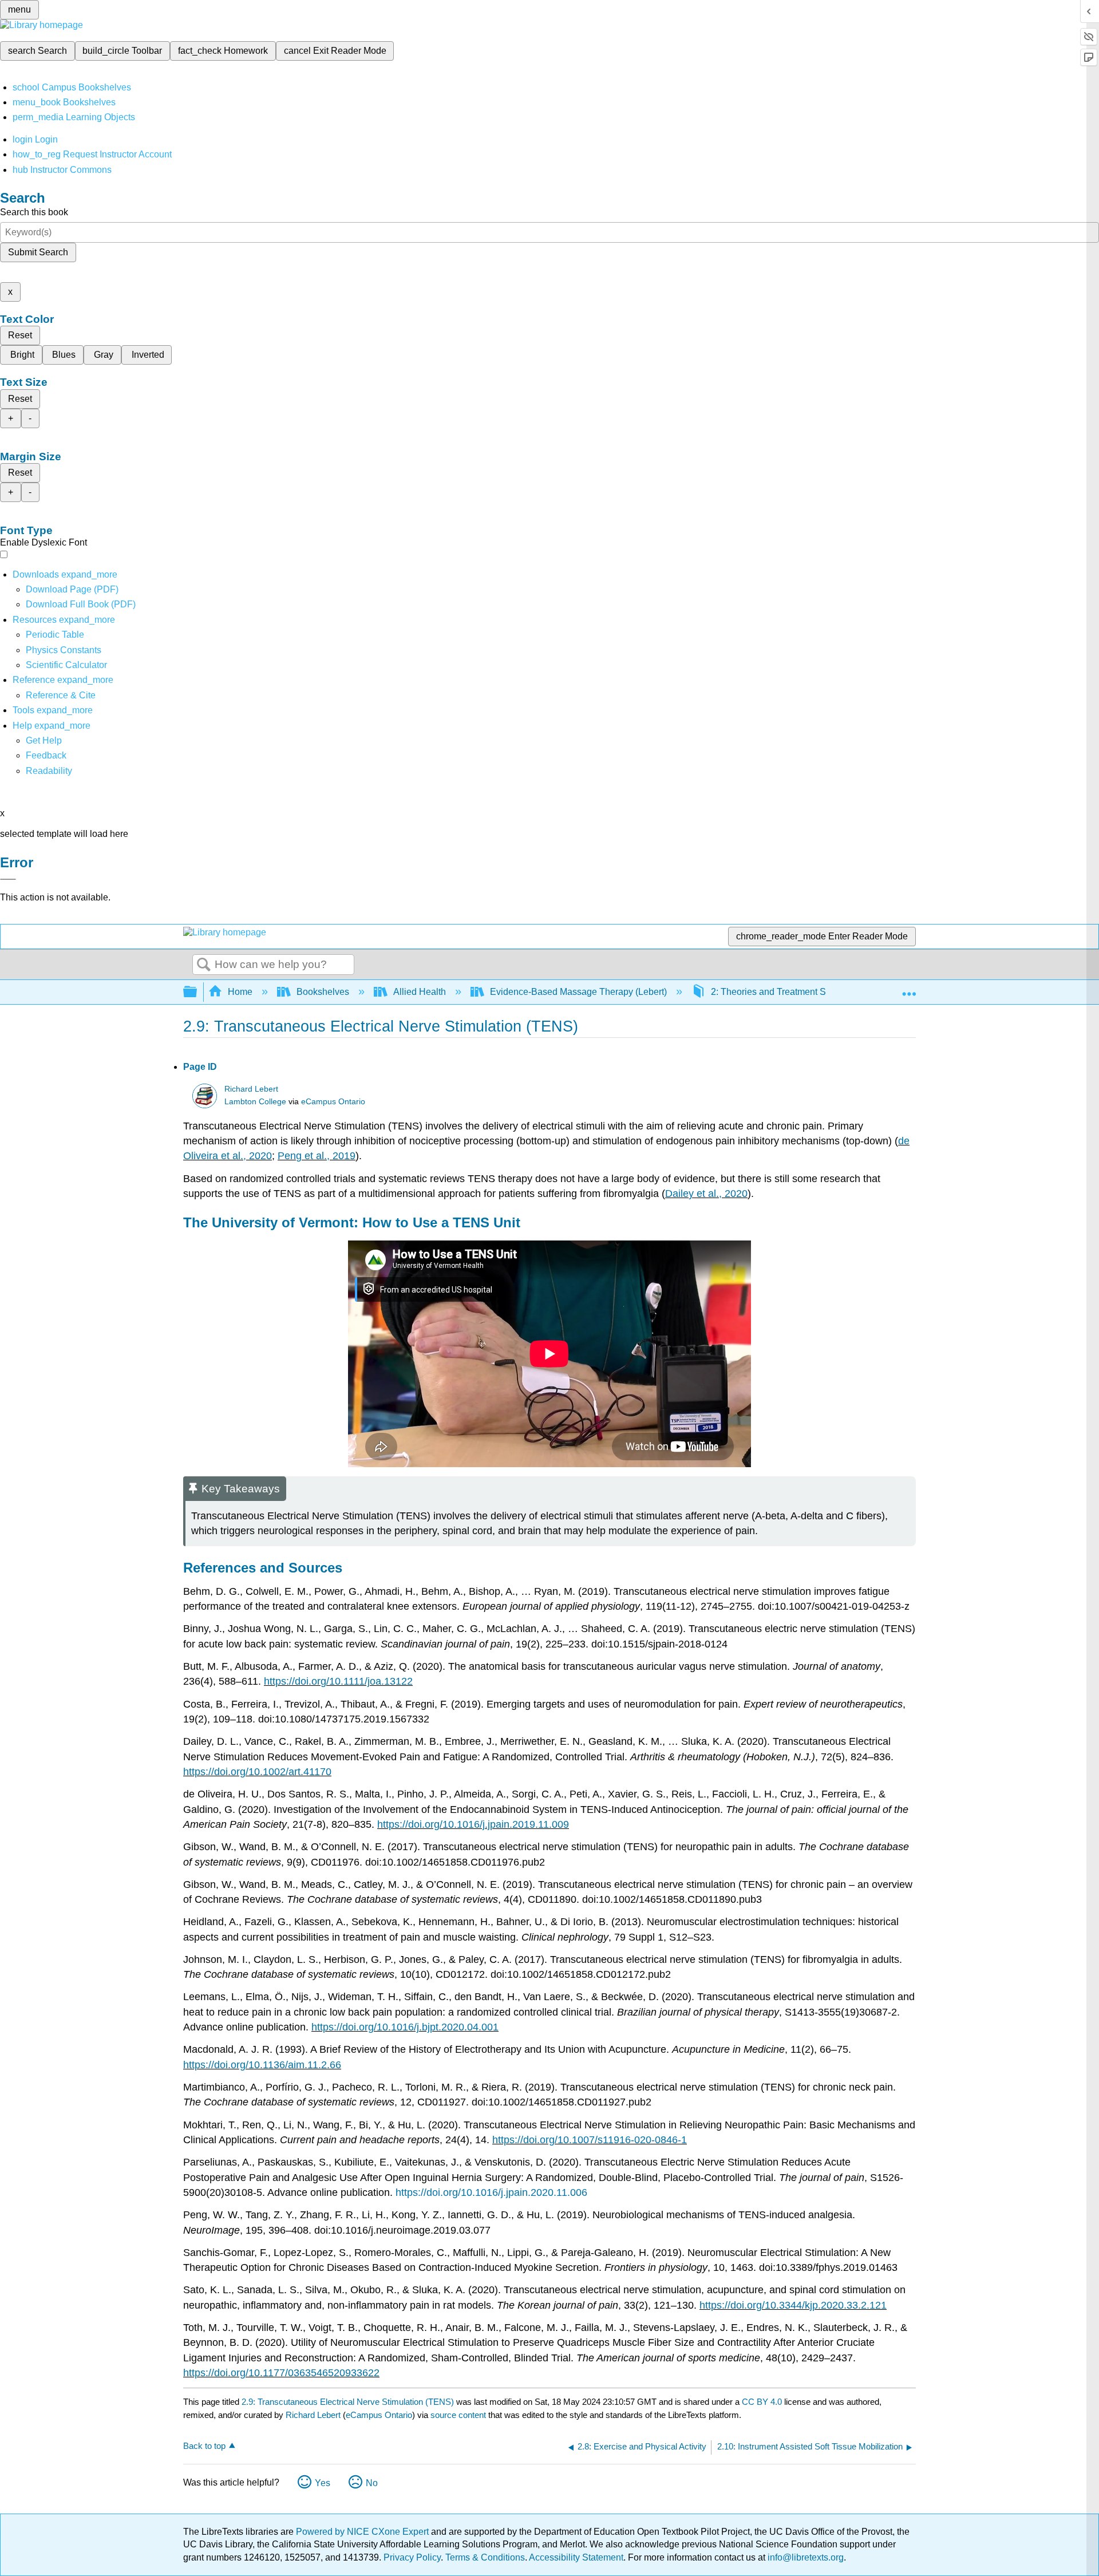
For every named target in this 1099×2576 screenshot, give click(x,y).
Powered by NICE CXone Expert (363, 2532)
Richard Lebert (251, 1089)
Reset (20, 335)
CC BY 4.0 (762, 2402)
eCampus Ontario (333, 1102)
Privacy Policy (412, 2557)
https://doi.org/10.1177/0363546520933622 (281, 2373)
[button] (46, 755)
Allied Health (420, 992)
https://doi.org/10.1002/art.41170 (257, 1772)
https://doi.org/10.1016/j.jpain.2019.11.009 (473, 1824)
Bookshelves (323, 992)
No (372, 2483)
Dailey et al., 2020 (706, 1194)
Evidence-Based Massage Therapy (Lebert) (578, 992)
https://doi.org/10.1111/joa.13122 (338, 1681)
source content (458, 2415)
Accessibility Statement (576, 2557)
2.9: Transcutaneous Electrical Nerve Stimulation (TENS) (348, 2402)
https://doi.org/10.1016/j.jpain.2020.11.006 (491, 2192)
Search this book (34, 212)
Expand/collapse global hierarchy (197, 992)
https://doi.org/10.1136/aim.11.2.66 (262, 2065)
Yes (323, 2483)
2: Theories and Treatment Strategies (786, 992)
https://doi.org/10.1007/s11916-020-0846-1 (590, 2140)
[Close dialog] (8, 879)
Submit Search (38, 252)
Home (240, 992)
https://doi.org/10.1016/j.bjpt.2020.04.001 (405, 2027)
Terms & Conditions (485, 2557)
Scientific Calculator (66, 665)
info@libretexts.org (805, 2557)
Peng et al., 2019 (317, 1156)
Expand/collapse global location (909, 989)
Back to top (204, 2446)
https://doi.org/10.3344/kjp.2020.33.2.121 (793, 2305)
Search (204, 965)
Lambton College (255, 1102)
